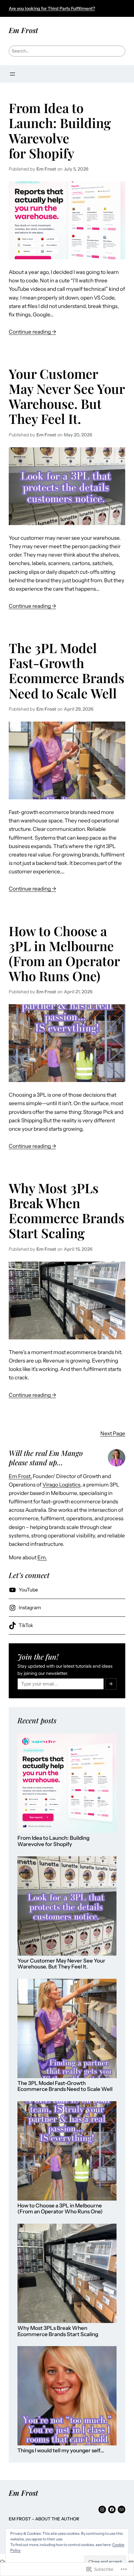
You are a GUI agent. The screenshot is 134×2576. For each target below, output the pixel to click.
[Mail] (122, 2509)
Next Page (113, 1433)
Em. (42, 1557)
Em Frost (23, 30)
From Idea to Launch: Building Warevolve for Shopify (60, 130)
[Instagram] (102, 2509)
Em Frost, (20, 1476)
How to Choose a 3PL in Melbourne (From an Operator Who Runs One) (64, 953)
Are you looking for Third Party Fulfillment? (52, 8)
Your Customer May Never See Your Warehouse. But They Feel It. (67, 396)
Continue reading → (32, 332)
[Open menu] (12, 74)
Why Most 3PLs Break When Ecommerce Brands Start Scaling (67, 1210)
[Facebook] (112, 2509)
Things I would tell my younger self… (61, 2451)
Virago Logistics (61, 1485)
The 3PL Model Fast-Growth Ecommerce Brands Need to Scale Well (67, 670)
